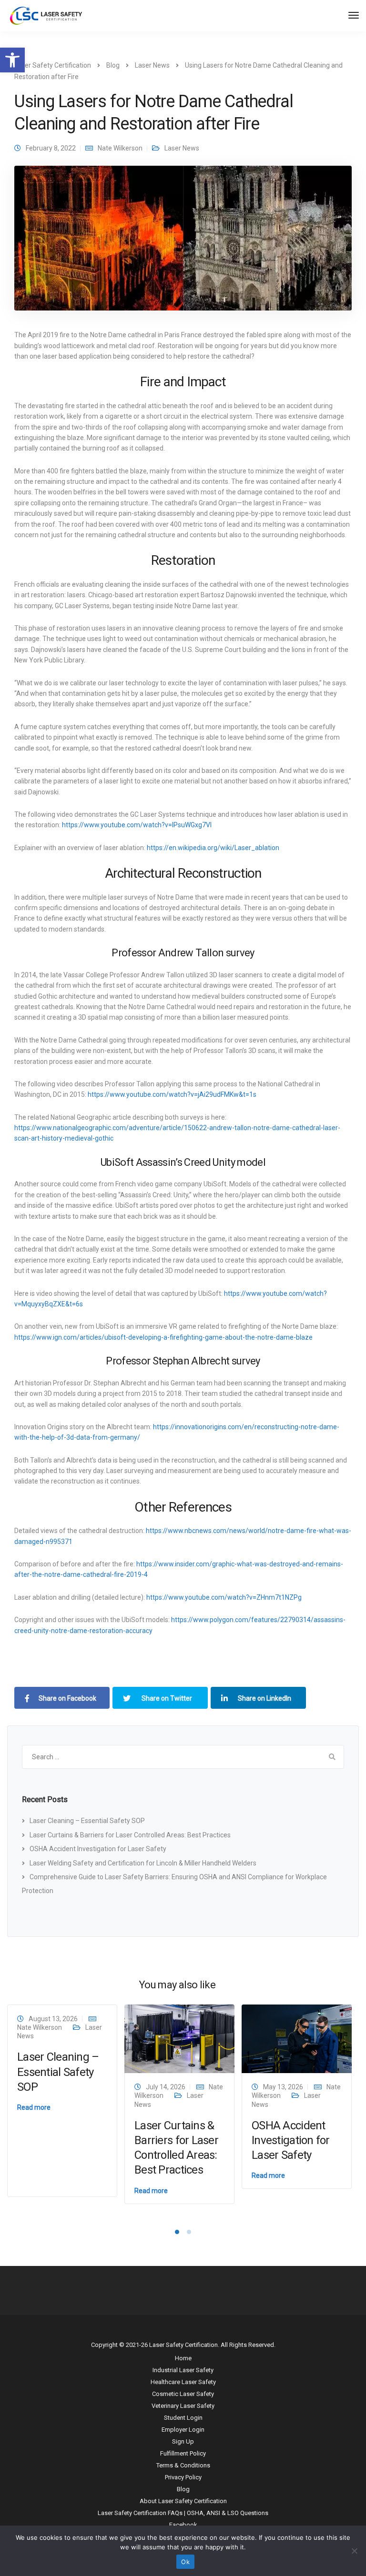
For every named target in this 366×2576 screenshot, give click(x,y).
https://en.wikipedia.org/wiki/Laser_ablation (213, 848)
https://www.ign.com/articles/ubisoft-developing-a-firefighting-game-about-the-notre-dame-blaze (163, 1337)
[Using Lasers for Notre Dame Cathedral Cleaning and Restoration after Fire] (183, 242)
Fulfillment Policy (183, 2453)
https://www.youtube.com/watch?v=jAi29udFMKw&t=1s (172, 1094)
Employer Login (183, 2430)
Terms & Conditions (183, 2465)
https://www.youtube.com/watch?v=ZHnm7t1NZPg (224, 1597)
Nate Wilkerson (120, 148)
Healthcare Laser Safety (183, 2382)
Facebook (183, 2525)
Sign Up (183, 2441)
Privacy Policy (183, 2477)
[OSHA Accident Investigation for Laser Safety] (297, 2038)
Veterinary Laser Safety (183, 2406)
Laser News (182, 148)
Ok (185, 2562)
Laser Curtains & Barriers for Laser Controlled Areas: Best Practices (130, 1835)
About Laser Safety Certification (183, 2501)
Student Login (183, 2418)
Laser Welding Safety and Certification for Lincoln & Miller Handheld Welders (143, 1863)
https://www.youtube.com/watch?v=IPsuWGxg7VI (137, 825)
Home (183, 2358)
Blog (183, 2489)
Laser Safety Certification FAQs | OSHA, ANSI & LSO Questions (183, 2513)
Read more (34, 2107)
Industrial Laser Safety (183, 2370)
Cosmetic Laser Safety (183, 2394)
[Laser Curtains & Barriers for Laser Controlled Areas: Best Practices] (179, 2038)
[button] (12, 60)
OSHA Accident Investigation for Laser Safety (98, 1849)
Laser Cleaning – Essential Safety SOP (87, 1821)
